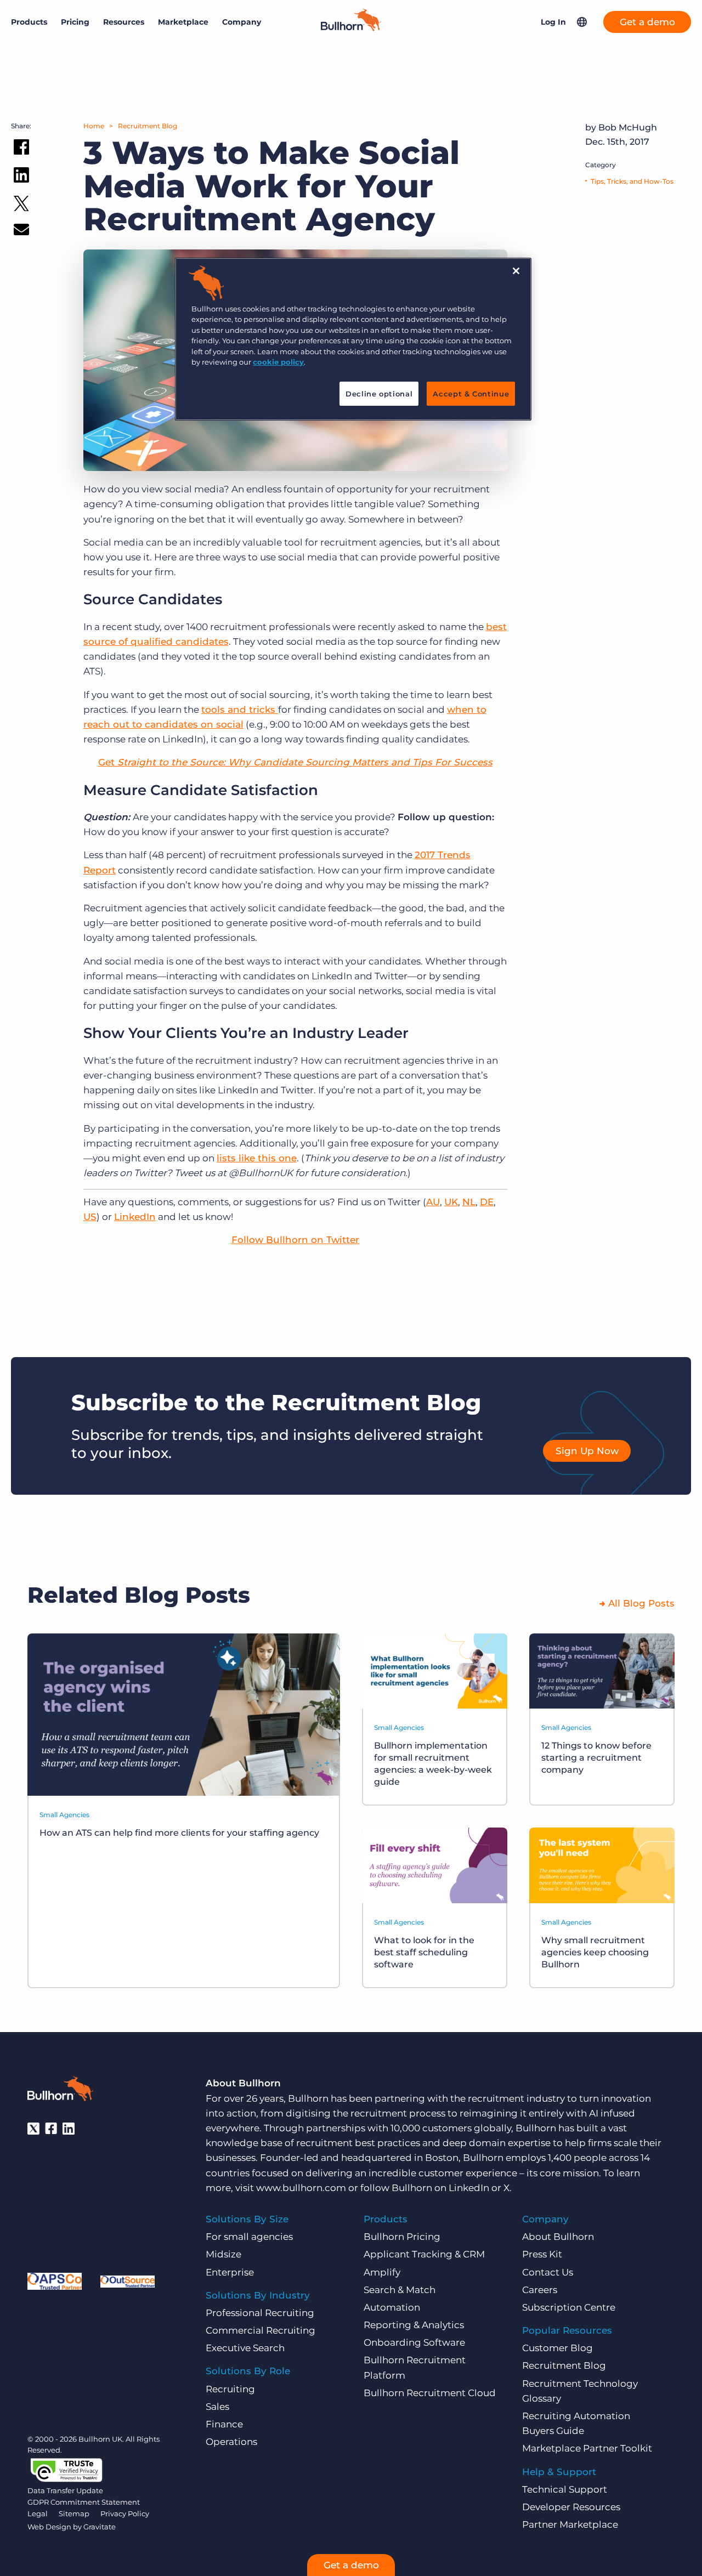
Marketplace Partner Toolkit (587, 2448)
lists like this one (257, 1158)
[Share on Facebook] (21, 149)
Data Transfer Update (65, 2490)
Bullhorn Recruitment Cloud (430, 2393)
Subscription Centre (569, 2307)
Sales (217, 2407)
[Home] (351, 28)
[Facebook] (51, 2129)
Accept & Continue (471, 394)
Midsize (223, 2254)
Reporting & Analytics (414, 2325)
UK (451, 1202)
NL (469, 1202)
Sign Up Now (587, 1451)
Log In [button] (553, 22)
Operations (231, 2442)
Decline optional (379, 394)
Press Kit (542, 2254)
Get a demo (647, 22)
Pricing (75, 22)
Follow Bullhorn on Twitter (295, 1240)
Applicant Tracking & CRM (424, 2254)
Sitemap (74, 2513)
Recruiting (230, 2389)
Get (295, 762)
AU (433, 1202)
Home (94, 126)
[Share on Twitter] (21, 206)
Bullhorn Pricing (402, 2237)
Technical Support (565, 2489)
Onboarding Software (414, 2342)
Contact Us (548, 2272)
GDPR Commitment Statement (84, 2502)
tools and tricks (240, 710)
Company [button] (242, 22)
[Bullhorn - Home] (60, 2091)
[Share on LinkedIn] (21, 177)
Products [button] (29, 22)
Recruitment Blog (148, 126)
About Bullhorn (558, 2237)
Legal (38, 2513)
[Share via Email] (21, 232)
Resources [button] (124, 22)
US (90, 1217)
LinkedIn (135, 1217)
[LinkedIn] (69, 2129)
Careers (540, 2290)
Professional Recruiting (260, 2313)
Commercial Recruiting (261, 2330)
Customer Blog (557, 2348)
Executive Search (245, 2348)
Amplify (382, 2272)
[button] (582, 22)
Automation (392, 2307)
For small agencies (249, 2237)
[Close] (516, 271)
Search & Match (400, 2290)
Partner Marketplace (570, 2524)
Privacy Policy (125, 2513)
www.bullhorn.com (301, 2188)
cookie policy (278, 362)
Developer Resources (571, 2507)
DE (487, 1202)
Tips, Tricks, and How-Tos (632, 181)
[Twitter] (33, 2129)
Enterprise (230, 2272)
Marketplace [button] (183, 22)
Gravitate (100, 2527)
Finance (224, 2424)
